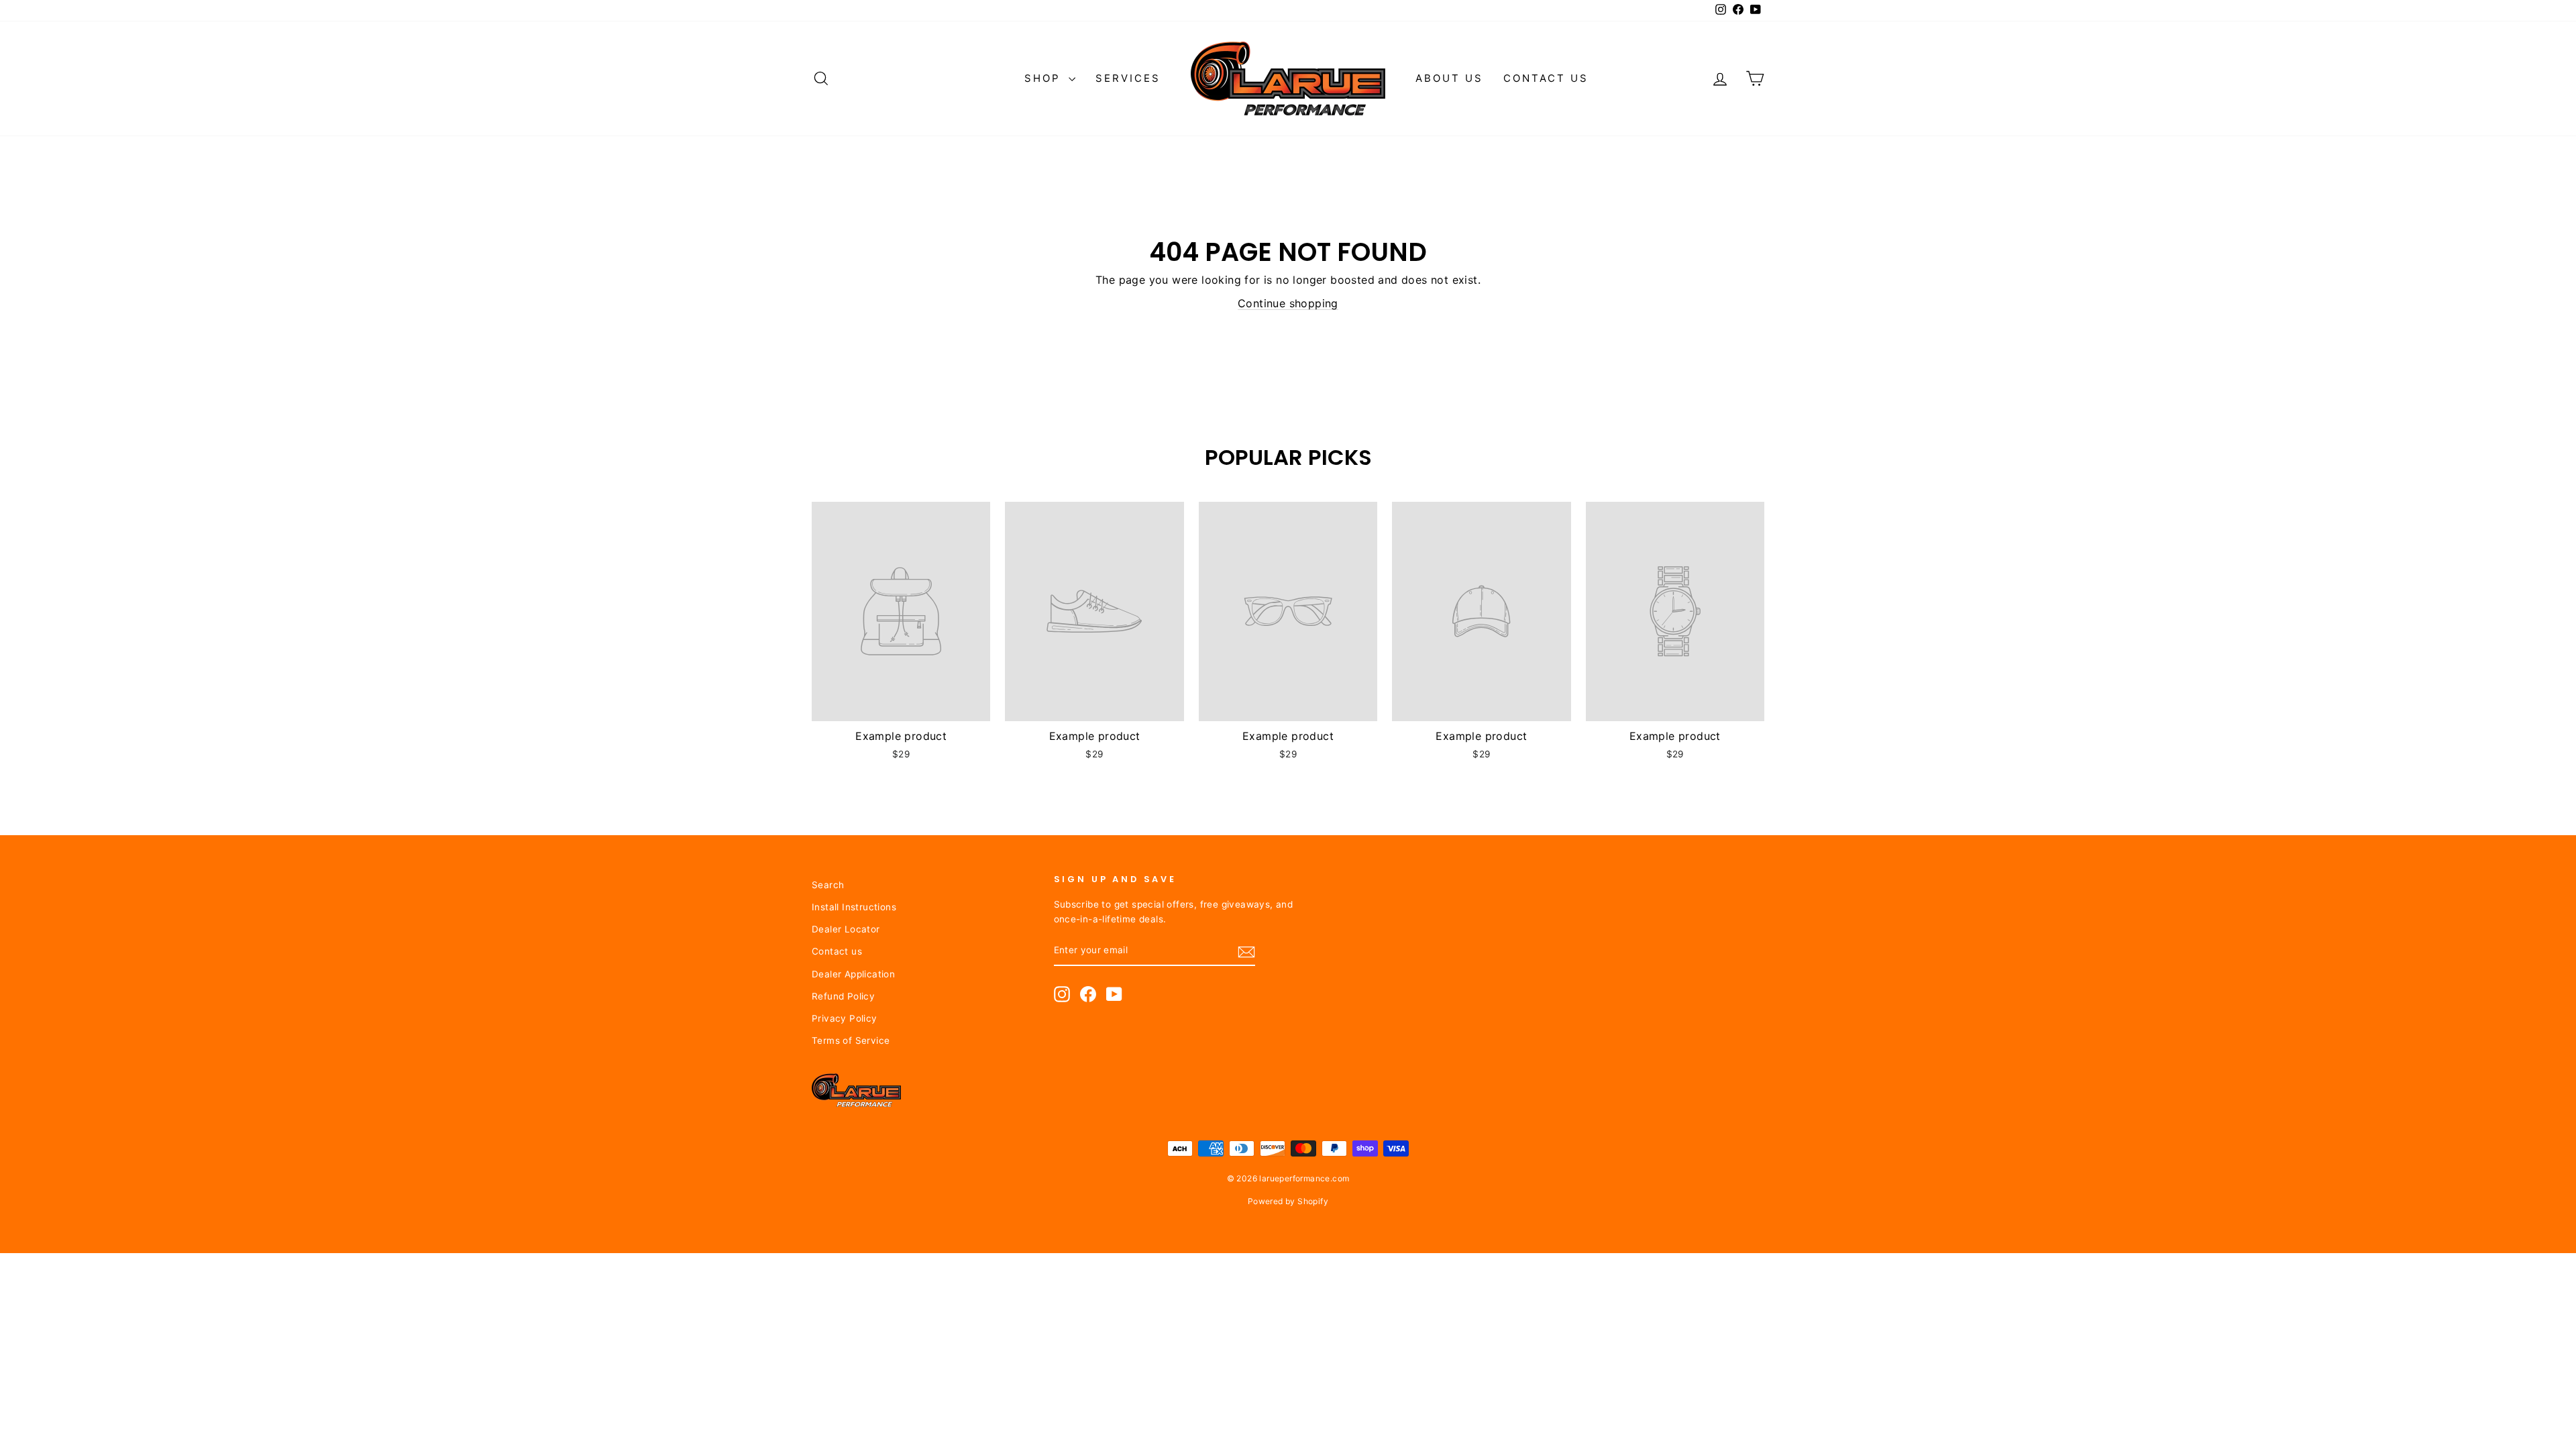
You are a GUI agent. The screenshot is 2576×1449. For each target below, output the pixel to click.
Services (1128, 78)
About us (1449, 78)
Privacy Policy (845, 1018)
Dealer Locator (846, 929)
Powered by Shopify (1288, 1201)
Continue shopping (1288, 303)
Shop (1045, 78)
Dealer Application (853, 974)
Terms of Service (851, 1040)
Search (828, 885)
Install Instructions (854, 907)
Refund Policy (843, 996)
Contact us (1546, 78)
